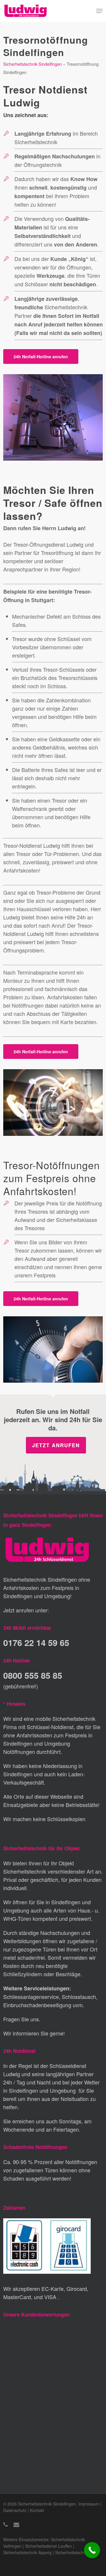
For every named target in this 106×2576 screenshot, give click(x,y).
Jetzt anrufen (56, 1445)
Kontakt (37, 2510)
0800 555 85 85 (33, 1675)
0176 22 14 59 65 (36, 1642)
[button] (100, 11)
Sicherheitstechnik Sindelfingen (33, 64)
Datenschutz (15, 2510)
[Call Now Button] (92, 2550)
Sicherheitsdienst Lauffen (48, 2546)
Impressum (89, 2504)
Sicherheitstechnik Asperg (27, 2552)
